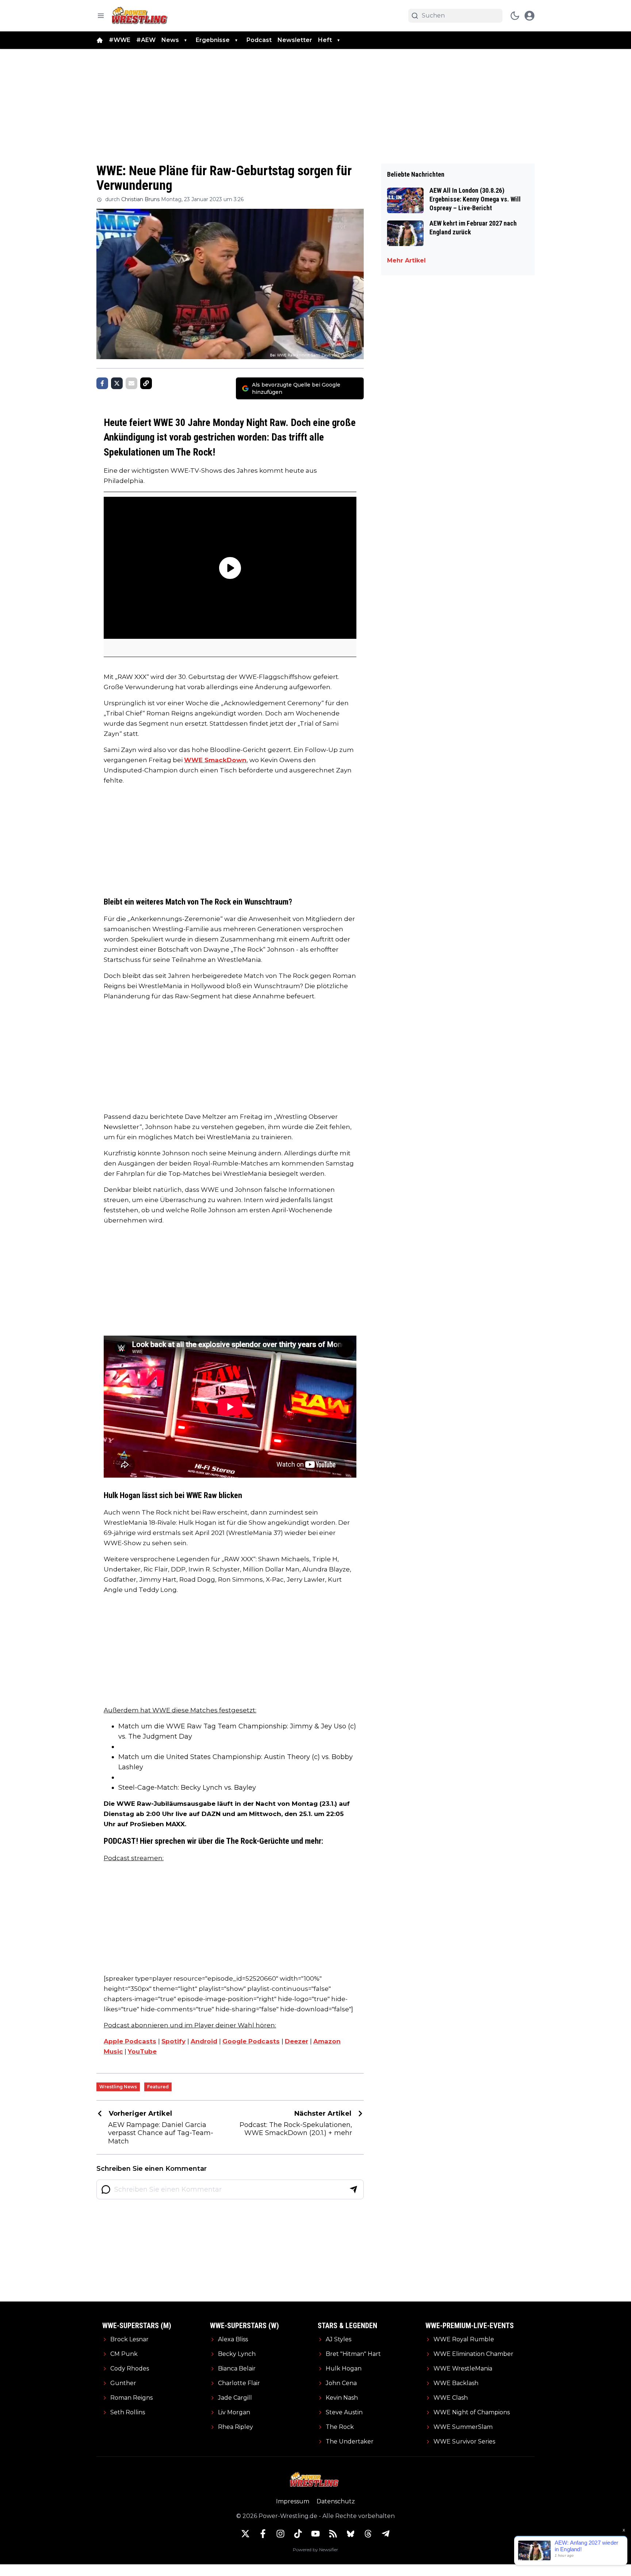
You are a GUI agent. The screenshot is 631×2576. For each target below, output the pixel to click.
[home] (100, 40)
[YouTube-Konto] (315, 2534)
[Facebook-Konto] (263, 2534)
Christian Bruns (140, 199)
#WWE (120, 40)
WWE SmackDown (215, 760)
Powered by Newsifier (315, 2550)
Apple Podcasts (130, 2041)
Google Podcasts (251, 2041)
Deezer (297, 2041)
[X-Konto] (245, 2534)
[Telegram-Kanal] (386, 2534)
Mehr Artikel (406, 260)
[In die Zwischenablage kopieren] (146, 383)
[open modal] (529, 16)
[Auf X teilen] (117, 383)
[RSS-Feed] (333, 2534)
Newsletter (295, 40)
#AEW (146, 40)
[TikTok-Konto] (298, 2534)
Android (204, 2041)
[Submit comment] (353, 2189)
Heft (325, 40)
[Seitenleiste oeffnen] (101, 16)
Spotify (173, 2041)
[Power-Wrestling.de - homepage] (141, 16)
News (170, 40)
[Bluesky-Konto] (351, 2534)
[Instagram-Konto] (280, 2534)
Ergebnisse (213, 40)
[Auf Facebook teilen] (102, 383)
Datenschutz (336, 2501)
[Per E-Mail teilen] (131, 383)
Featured (158, 2087)
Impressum (293, 2501)
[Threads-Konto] (368, 2534)
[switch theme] (515, 16)
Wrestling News (118, 2087)
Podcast (259, 40)
